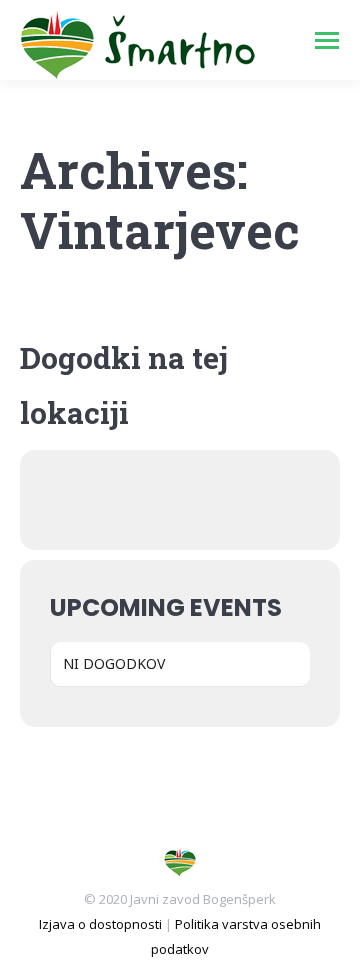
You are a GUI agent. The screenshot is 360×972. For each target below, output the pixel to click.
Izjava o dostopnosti (100, 924)
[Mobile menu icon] (327, 40)
